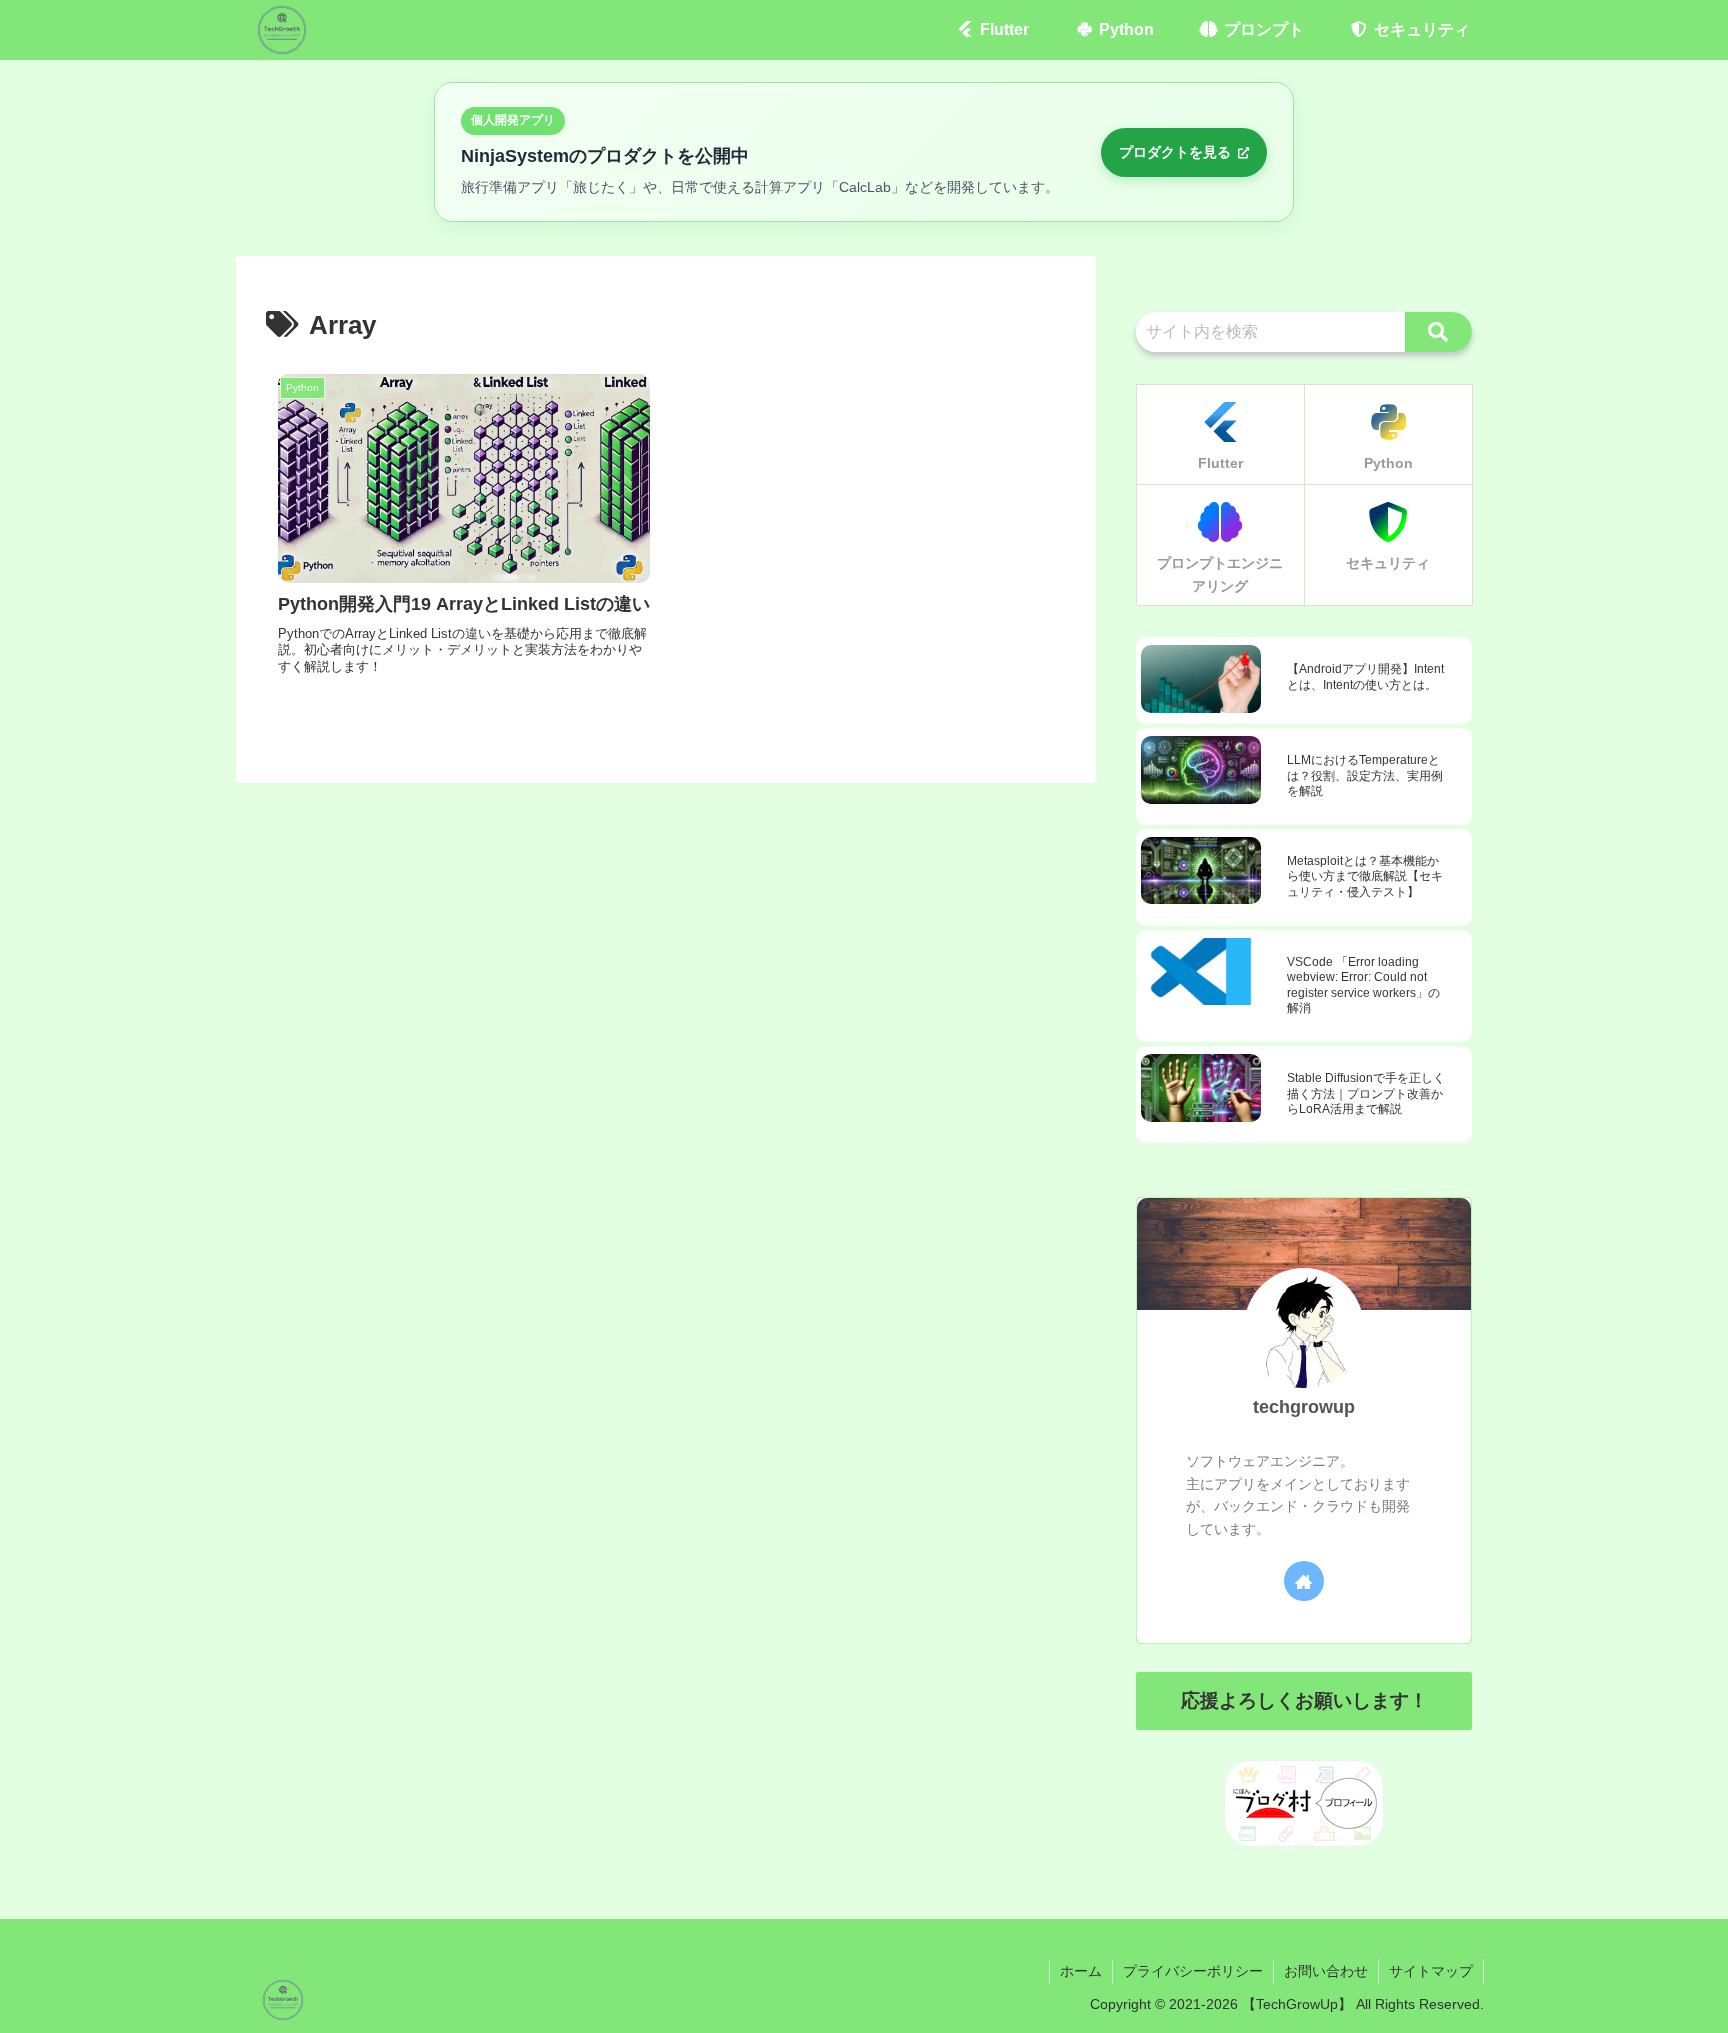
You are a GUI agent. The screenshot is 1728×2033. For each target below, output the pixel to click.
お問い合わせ (1326, 1971)
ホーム (1081, 1971)
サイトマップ (1431, 1971)
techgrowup (1304, 1406)
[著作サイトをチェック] (1304, 1581)
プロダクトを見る (1177, 152)
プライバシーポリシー (1193, 1971)
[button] (1438, 332)
